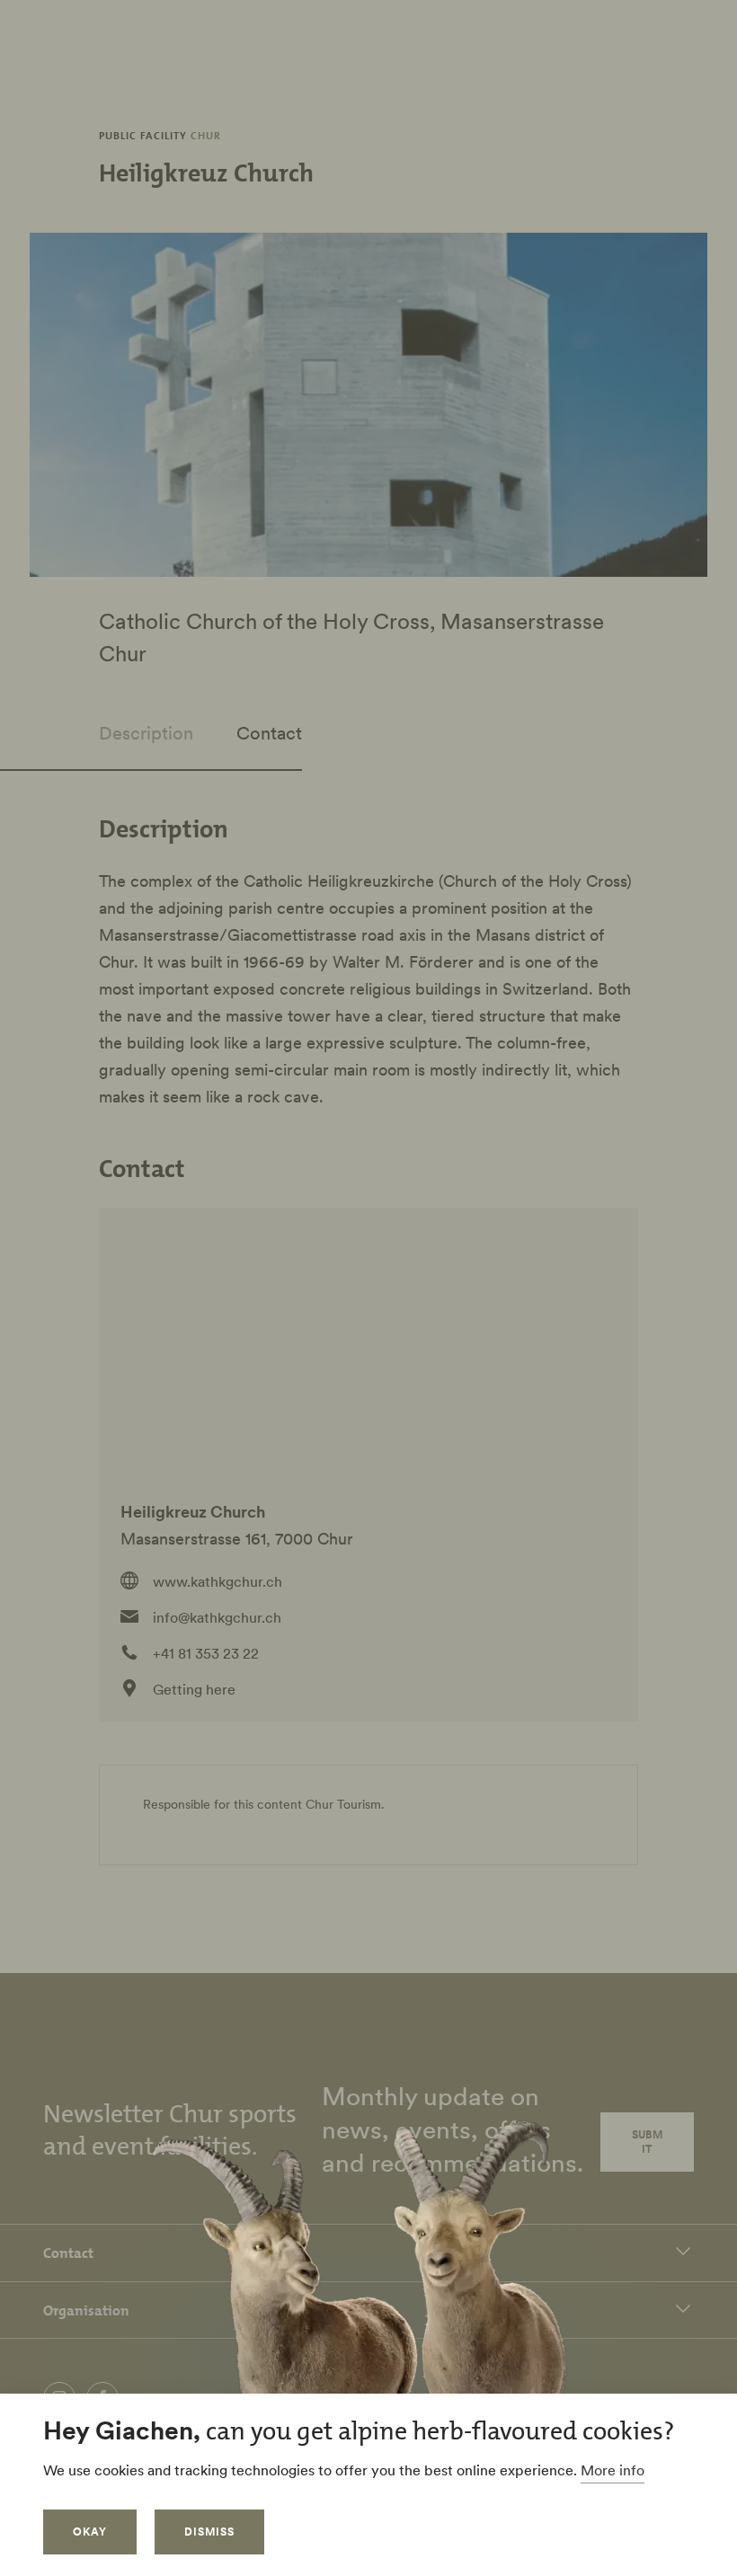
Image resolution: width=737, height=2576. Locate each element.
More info (613, 2470)
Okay (90, 2532)
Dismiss (209, 2532)
